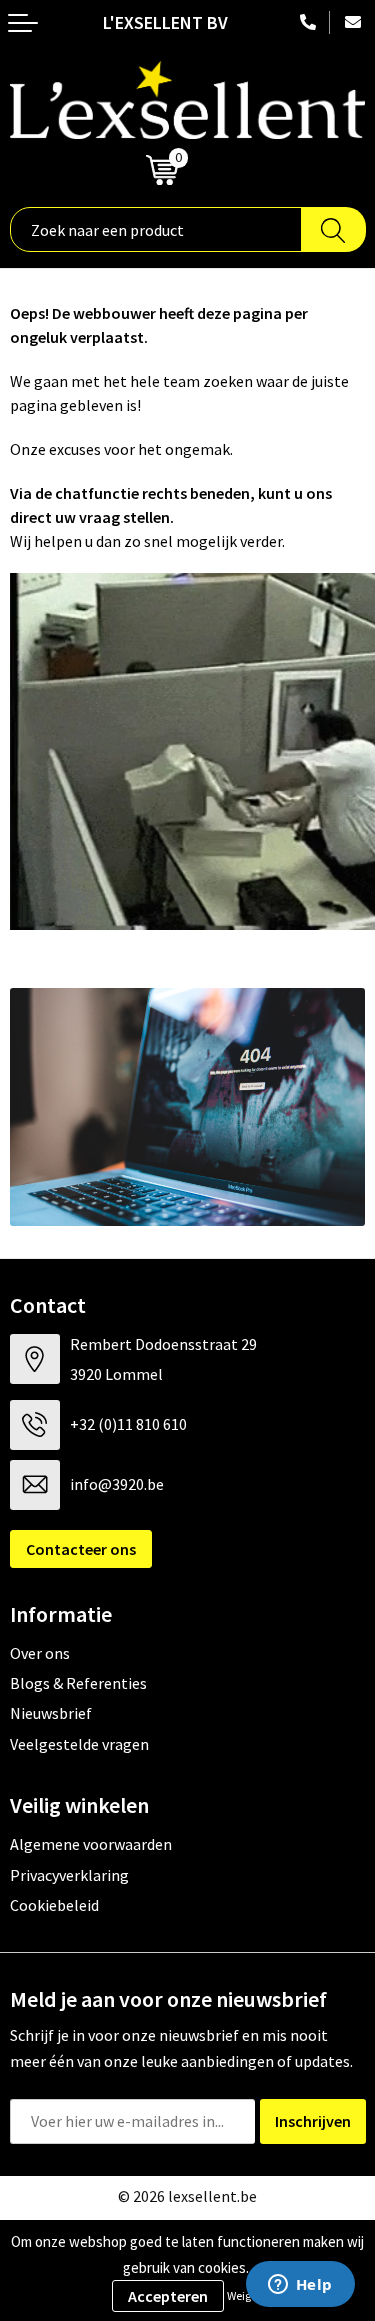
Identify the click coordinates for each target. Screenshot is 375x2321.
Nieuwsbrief (51, 1713)
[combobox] (156, 229)
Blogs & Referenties (78, 1683)
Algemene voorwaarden (91, 1844)
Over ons (40, 1653)
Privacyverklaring (69, 1875)
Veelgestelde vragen (79, 1744)
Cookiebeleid (54, 1905)
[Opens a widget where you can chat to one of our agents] (300, 2286)
